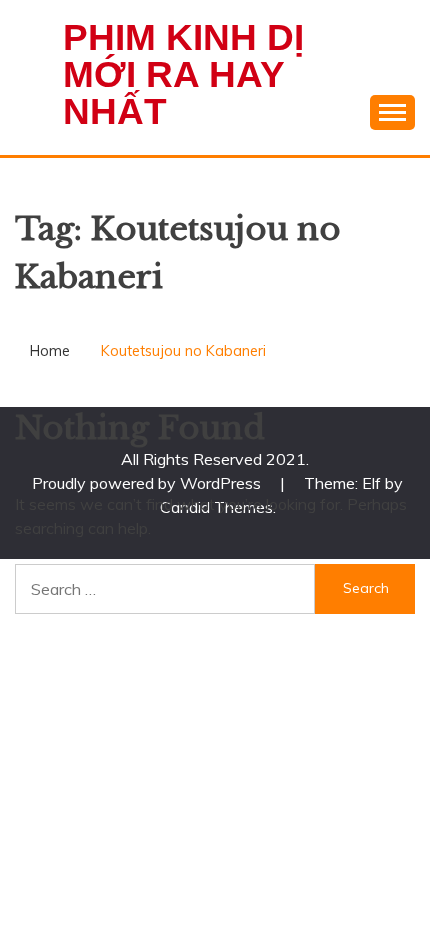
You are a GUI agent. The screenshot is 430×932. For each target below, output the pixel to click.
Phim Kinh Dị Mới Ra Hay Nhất (183, 74)
